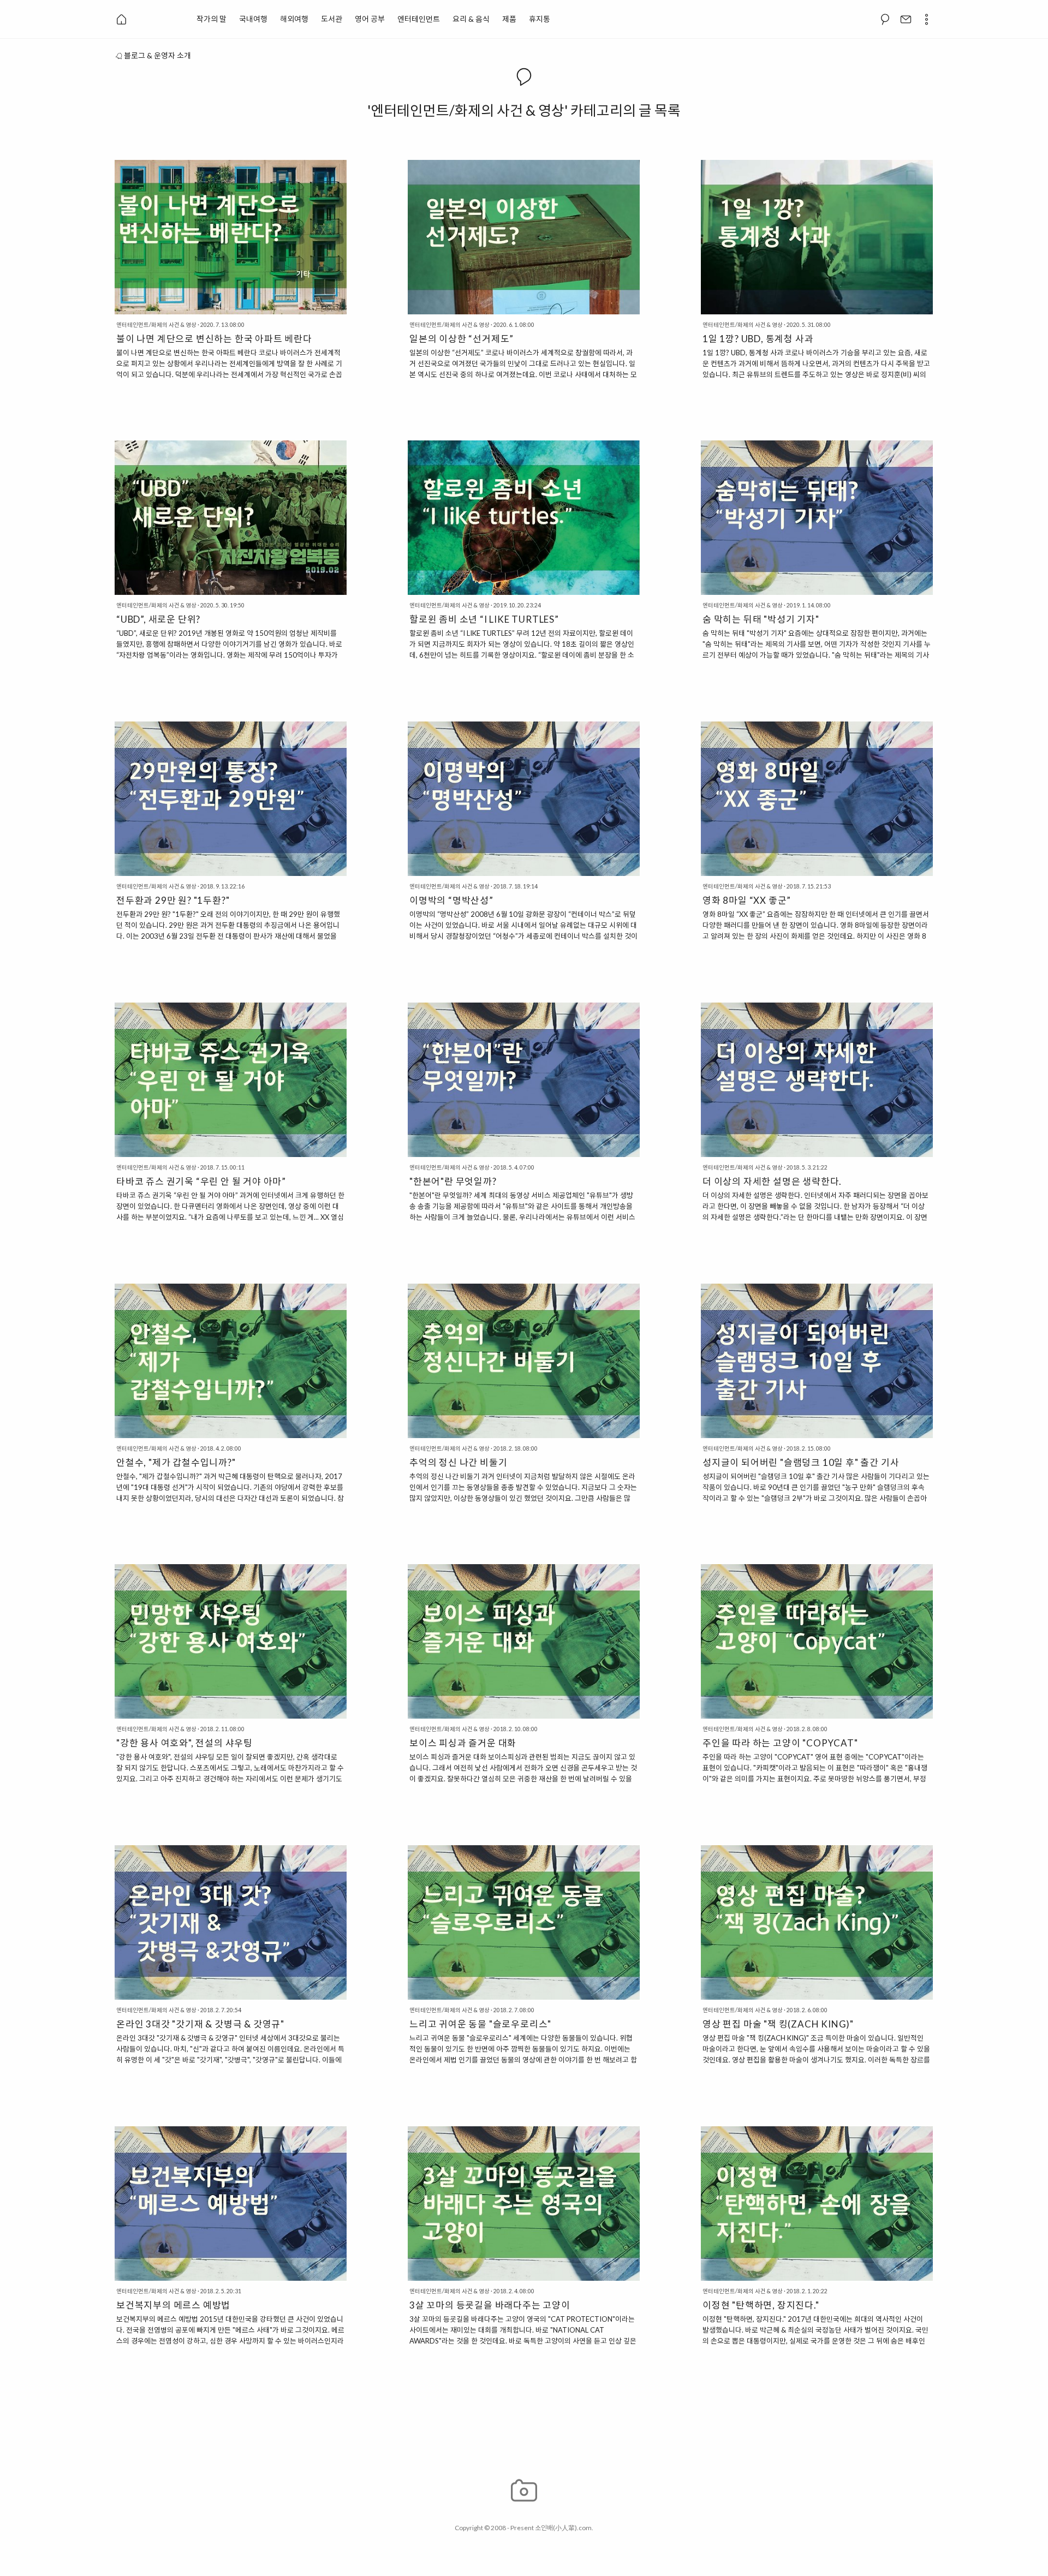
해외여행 (294, 19)
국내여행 (253, 19)
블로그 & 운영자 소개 (157, 55)
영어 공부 (370, 19)
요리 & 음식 (471, 19)
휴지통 (540, 19)
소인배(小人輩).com (563, 2528)
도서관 (332, 19)
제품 (509, 19)
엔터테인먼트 (419, 19)
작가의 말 (212, 19)
